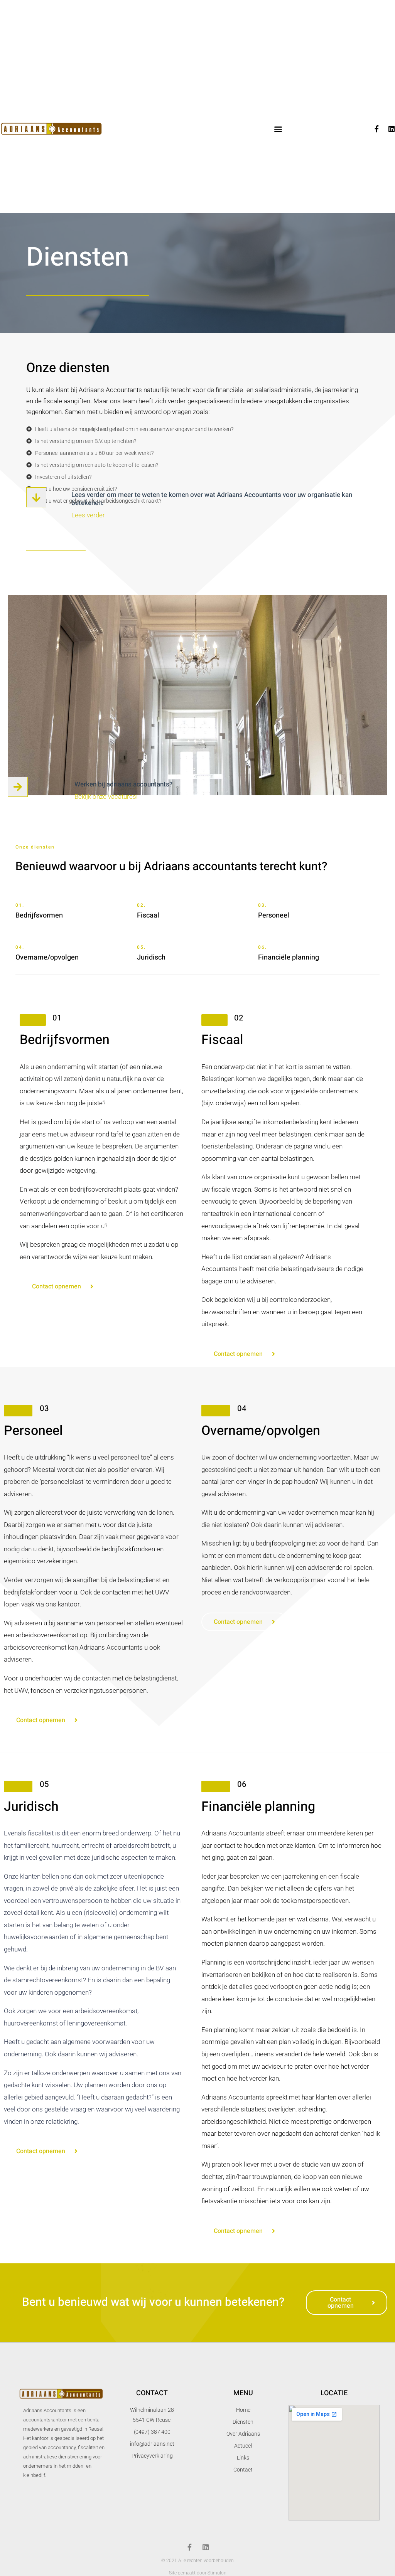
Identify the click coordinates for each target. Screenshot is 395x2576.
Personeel (274, 915)
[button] (278, 129)
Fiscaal (148, 915)
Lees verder (88, 515)
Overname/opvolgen (47, 957)
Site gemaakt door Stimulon (198, 2573)
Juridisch (151, 957)
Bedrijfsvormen (39, 915)
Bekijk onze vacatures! (106, 796)
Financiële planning (289, 957)
